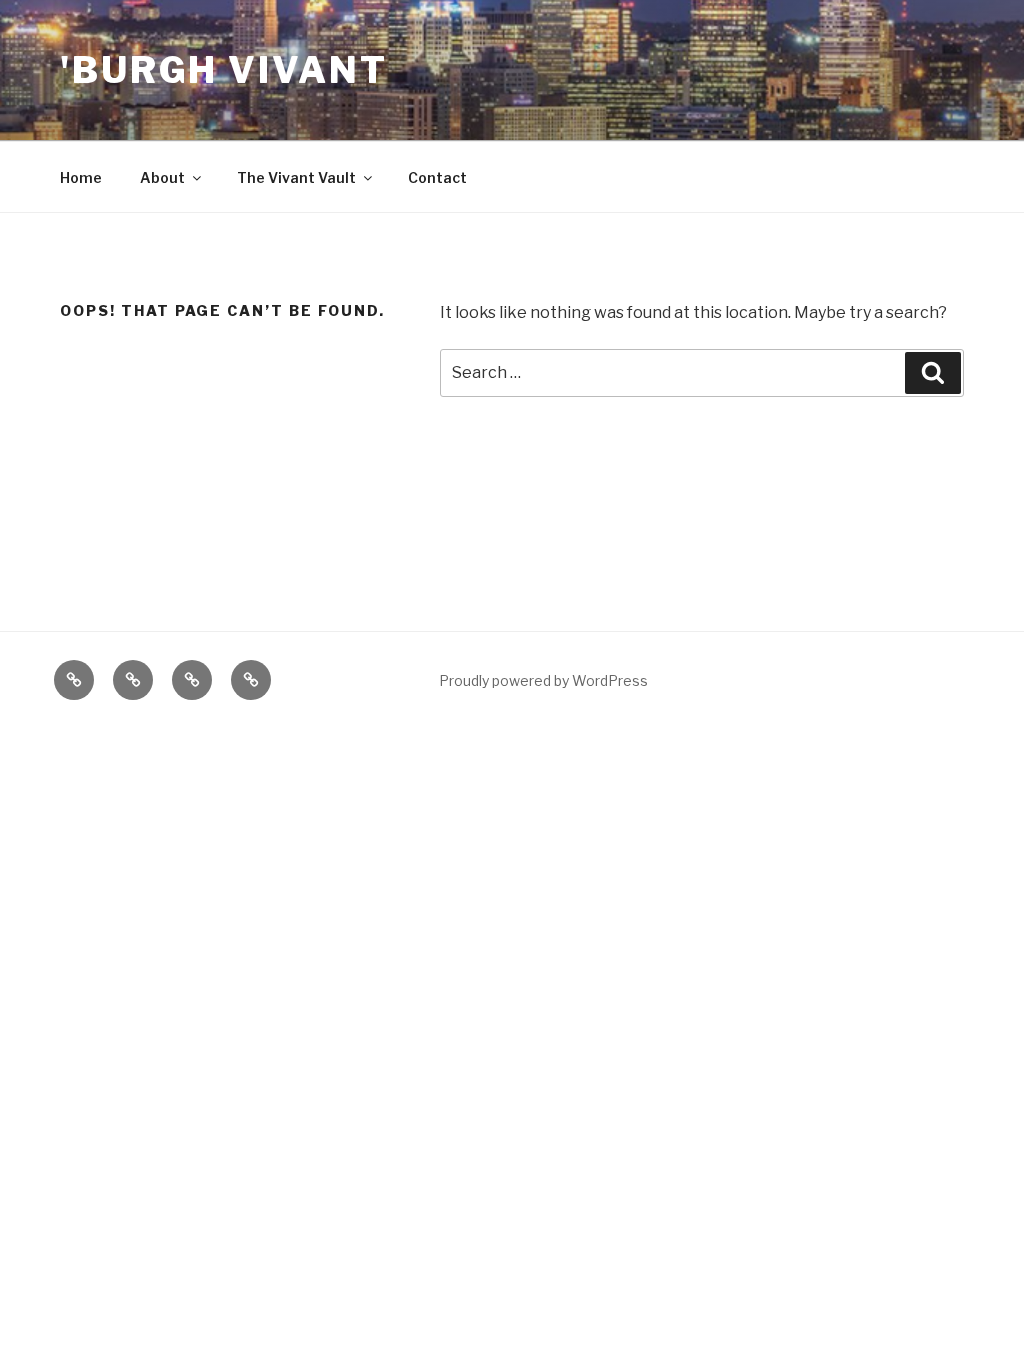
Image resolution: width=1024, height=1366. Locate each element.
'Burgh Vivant (223, 70)
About (162, 177)
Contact (437, 177)
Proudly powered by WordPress (543, 680)
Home (81, 177)
